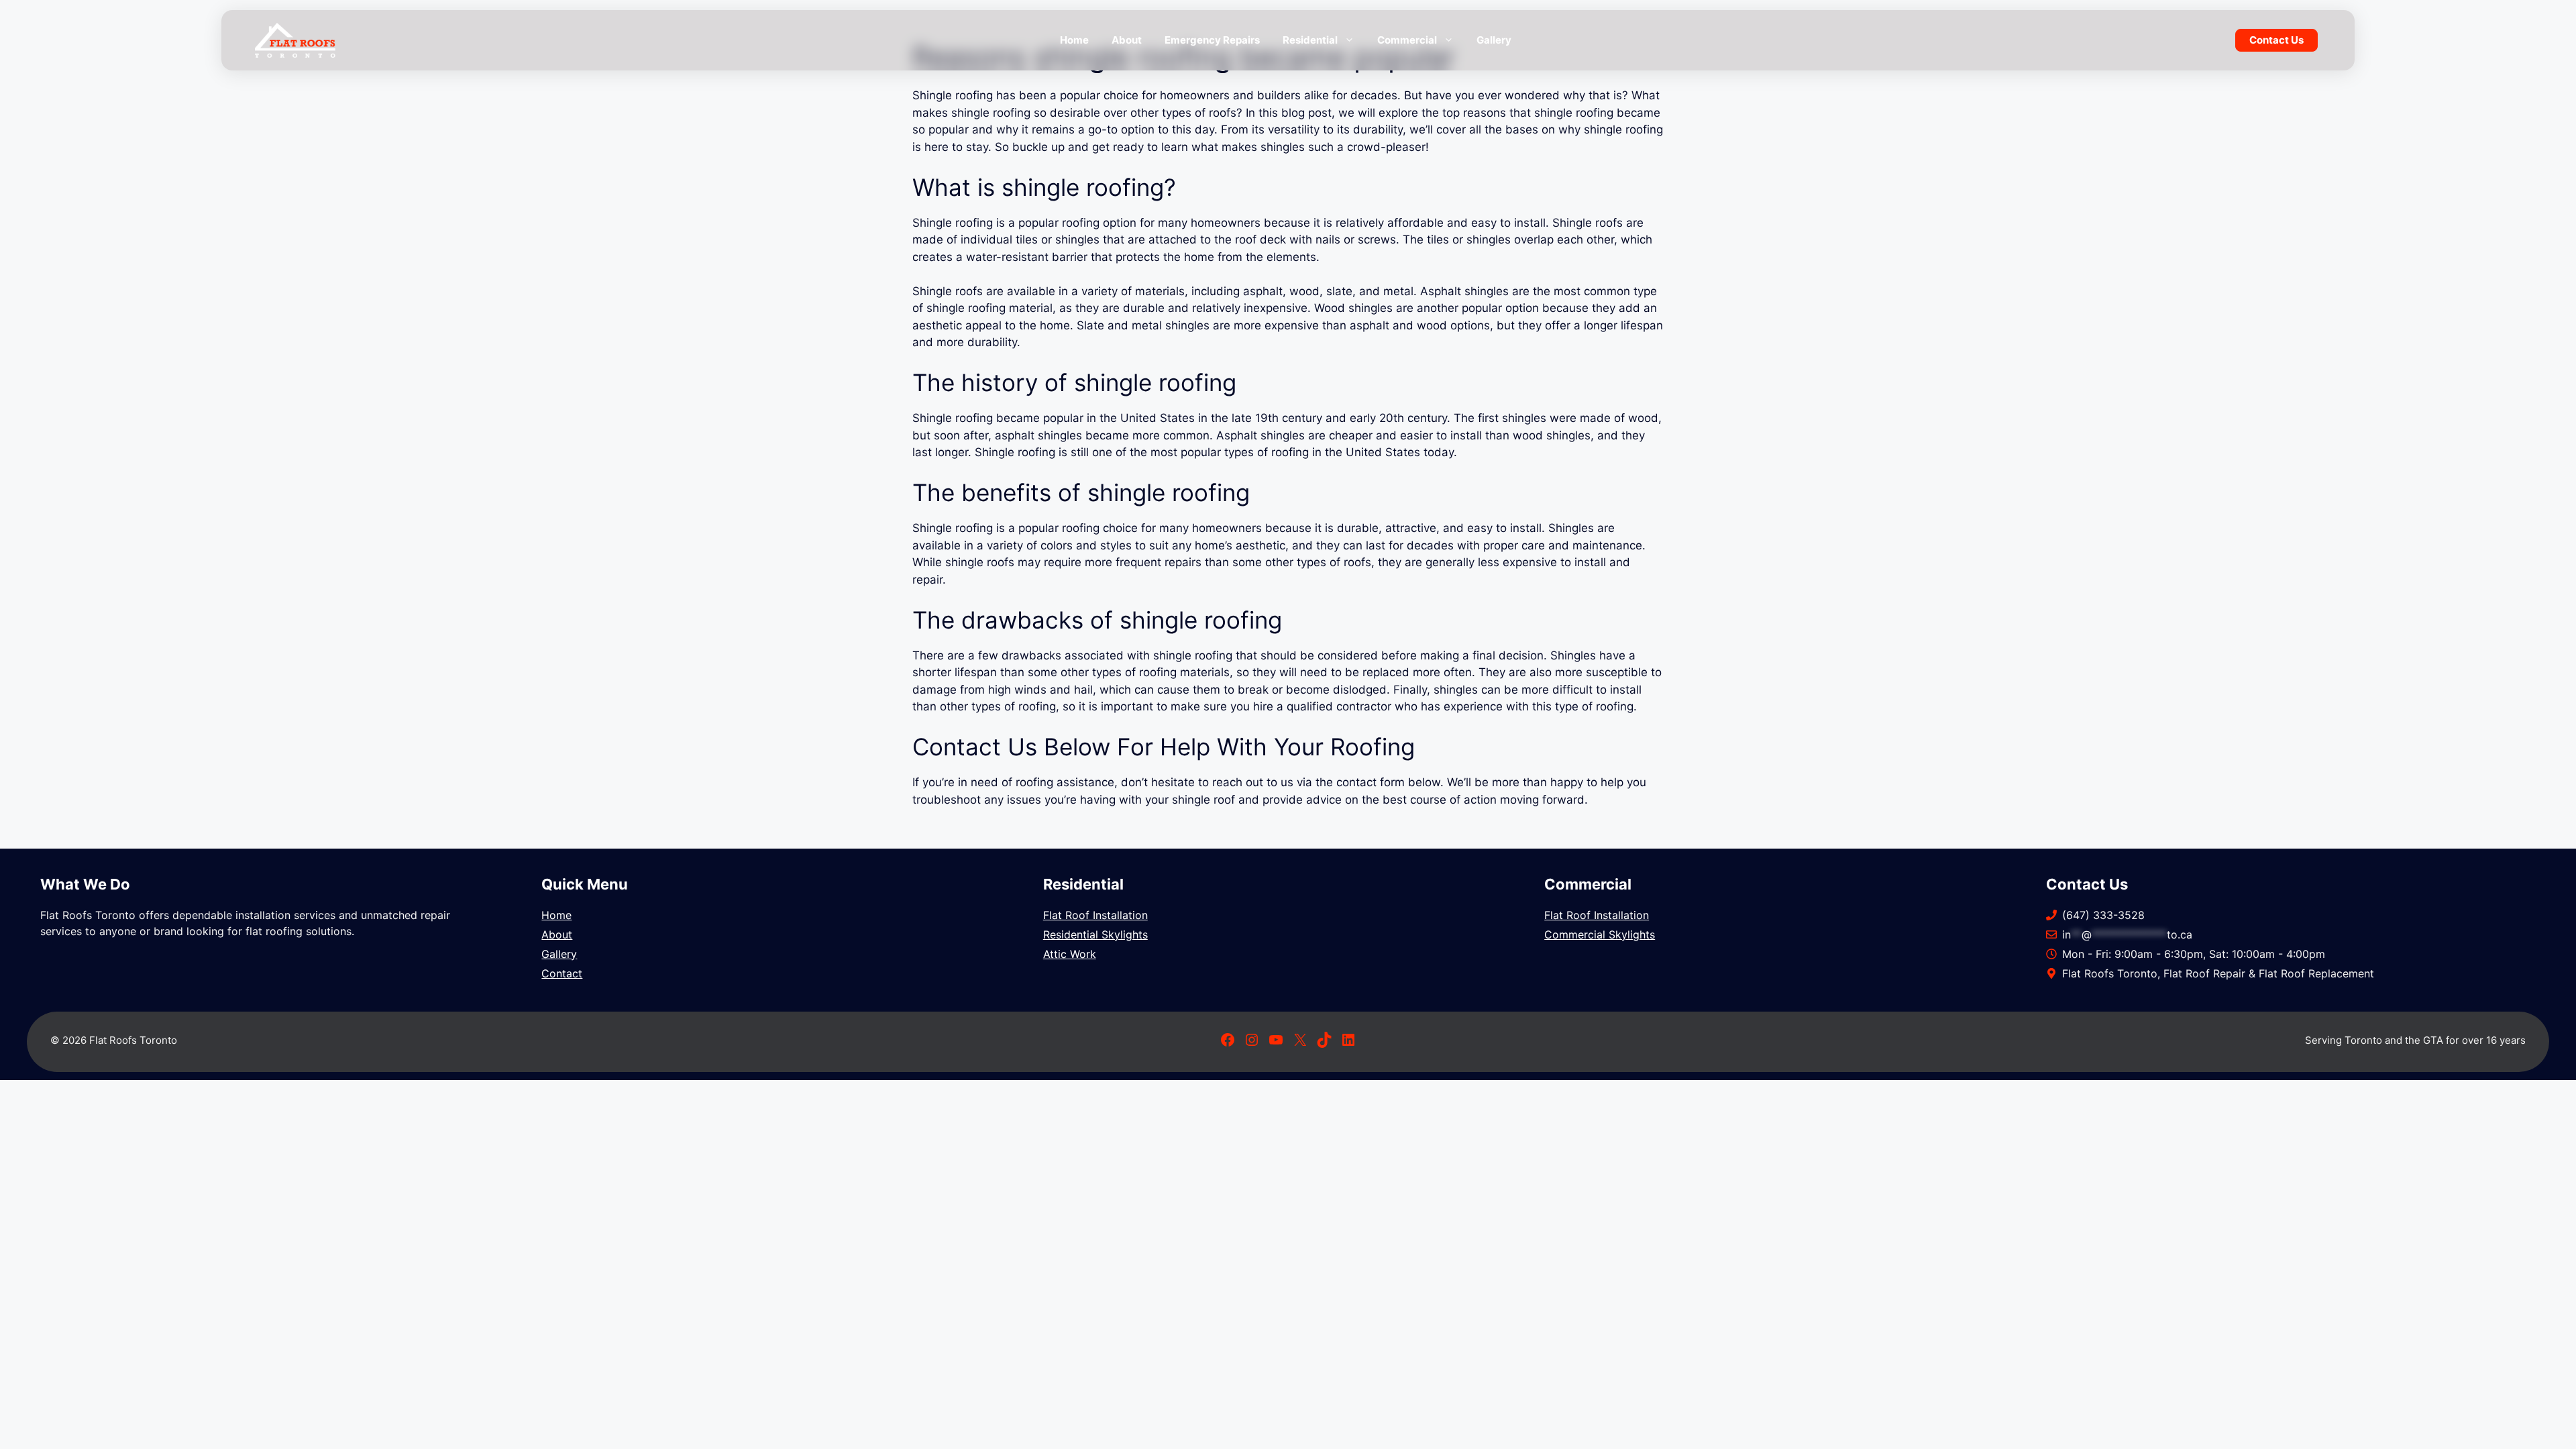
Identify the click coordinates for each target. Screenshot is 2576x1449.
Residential (1310, 40)
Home (1074, 40)
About (1127, 40)
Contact (562, 973)
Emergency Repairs (1212, 40)
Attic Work (1070, 954)
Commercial (1407, 40)
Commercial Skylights (1600, 934)
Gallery (1494, 40)
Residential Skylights (1095, 934)
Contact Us (2276, 40)
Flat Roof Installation (1095, 915)
